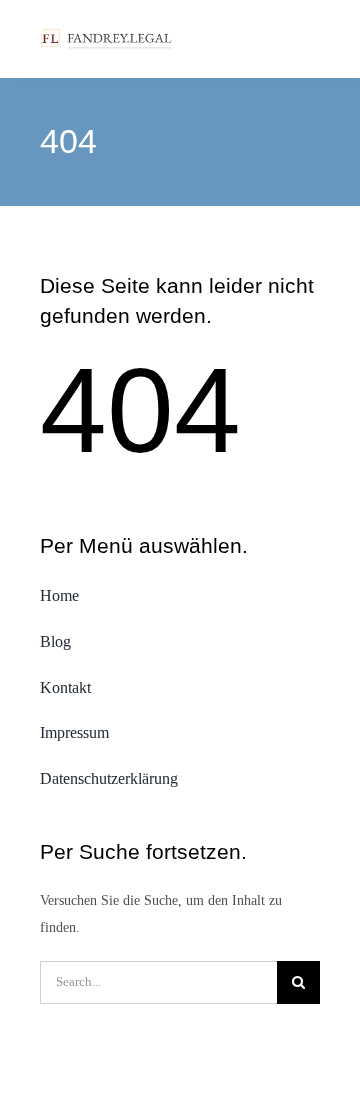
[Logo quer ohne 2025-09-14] (107, 33)
